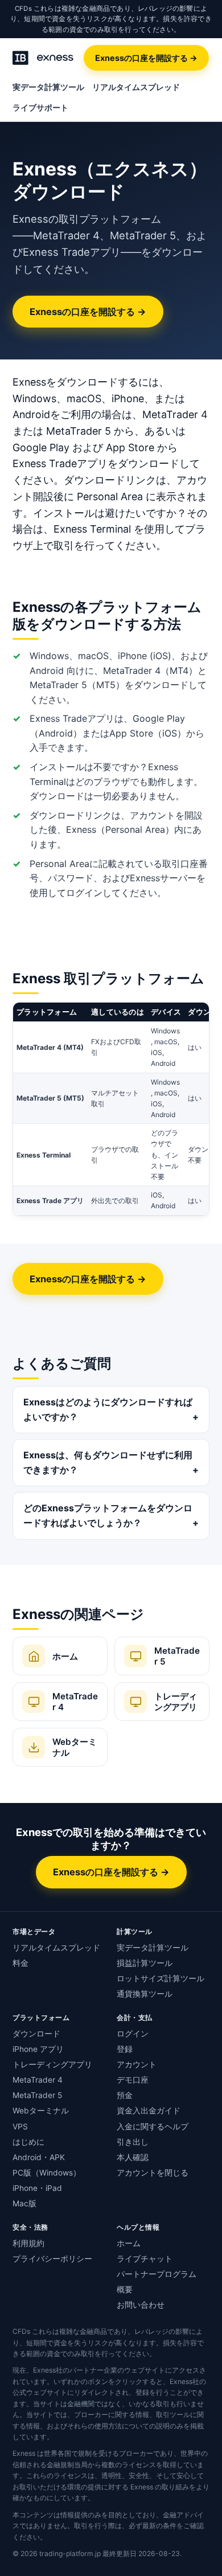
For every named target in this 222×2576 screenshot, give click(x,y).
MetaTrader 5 (37, 2095)
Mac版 (24, 2203)
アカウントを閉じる (153, 2173)
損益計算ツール (145, 1963)
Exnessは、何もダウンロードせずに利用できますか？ (108, 1462)
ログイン (133, 2034)
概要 (125, 2289)
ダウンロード (36, 2034)
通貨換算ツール (145, 1994)
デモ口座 (133, 2080)
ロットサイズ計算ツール (161, 1978)
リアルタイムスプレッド (136, 87)
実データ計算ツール (48, 87)
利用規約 (28, 2243)
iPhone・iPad (37, 2188)
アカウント (137, 2064)
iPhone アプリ (38, 2049)
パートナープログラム (157, 2274)
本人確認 (133, 2157)
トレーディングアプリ (52, 2064)
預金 (125, 2095)
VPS (20, 2127)
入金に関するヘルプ (153, 2127)
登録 (125, 2049)
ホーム (129, 2243)
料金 (20, 1963)
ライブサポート (40, 108)
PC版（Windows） (47, 2173)
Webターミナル (41, 2111)
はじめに (28, 2142)
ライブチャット (145, 2259)
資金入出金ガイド (149, 2111)
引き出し (133, 2142)
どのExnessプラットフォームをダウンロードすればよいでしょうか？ (108, 1515)
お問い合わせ (141, 2305)
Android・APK (39, 2157)
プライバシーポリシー (52, 2259)
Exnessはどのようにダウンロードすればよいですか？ (108, 1409)
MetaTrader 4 (38, 2080)
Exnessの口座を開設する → (146, 58)
